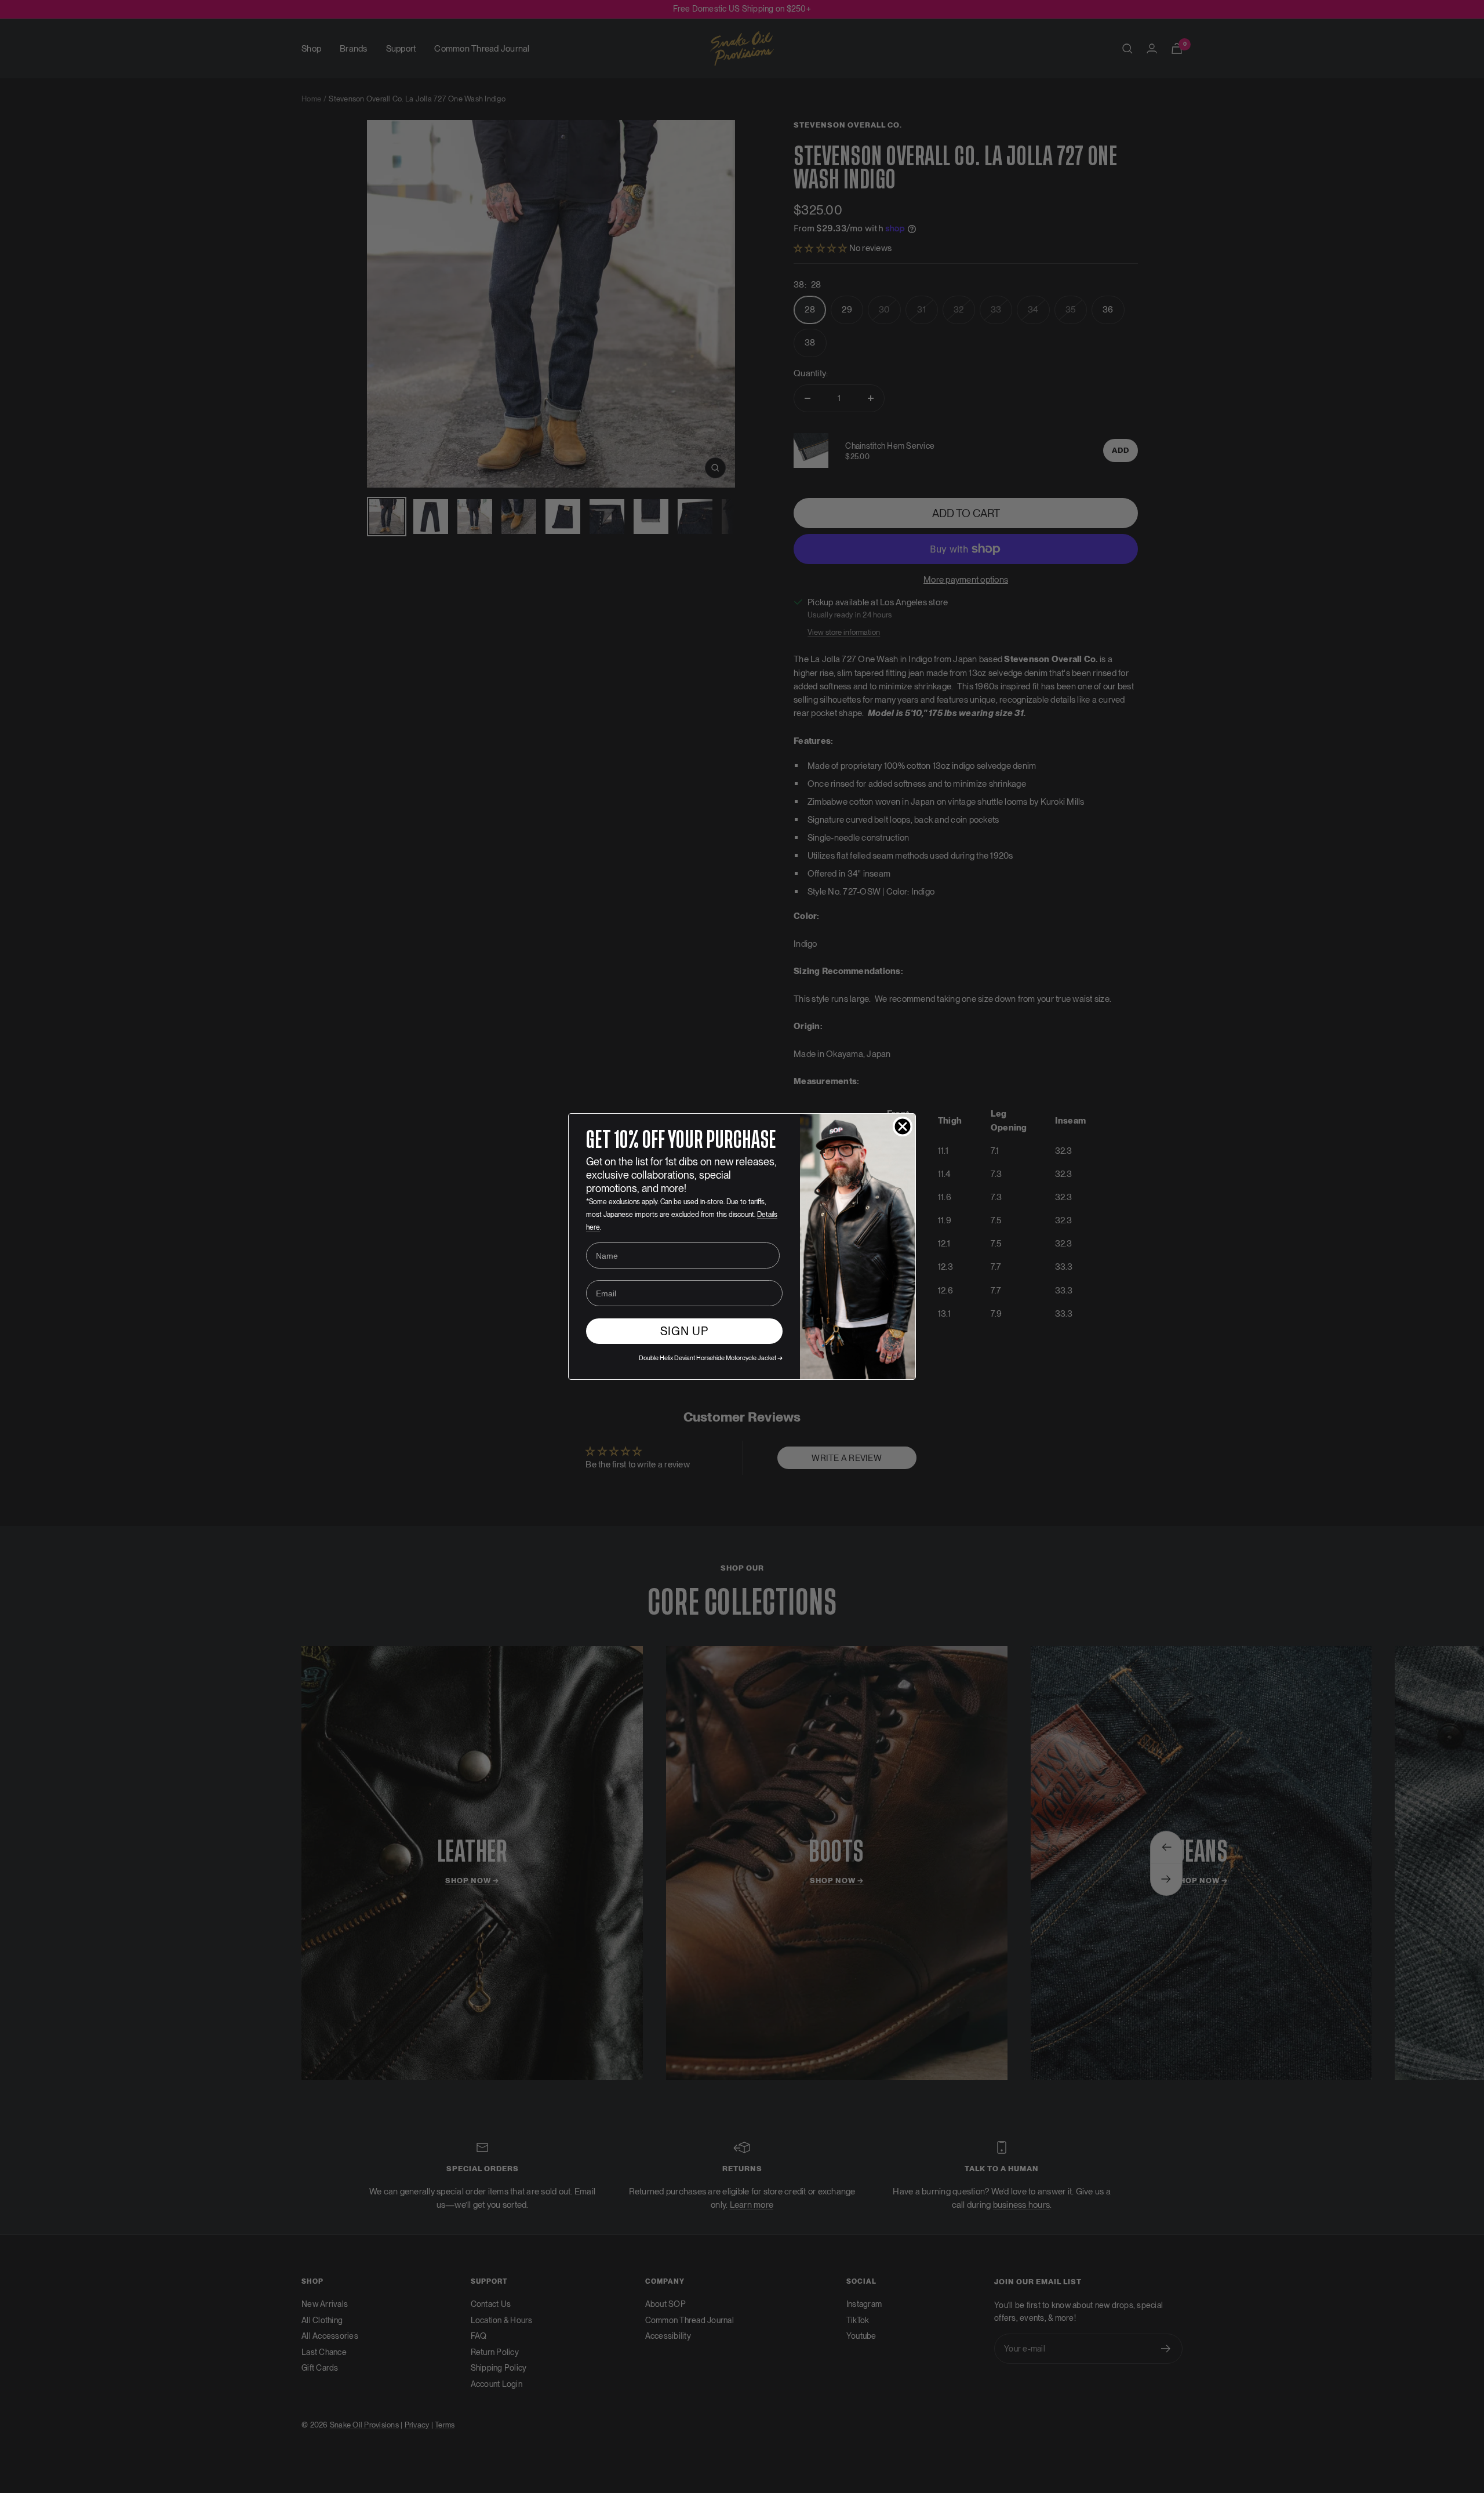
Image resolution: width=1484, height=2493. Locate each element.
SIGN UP (684, 1331)
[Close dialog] (903, 1126)
